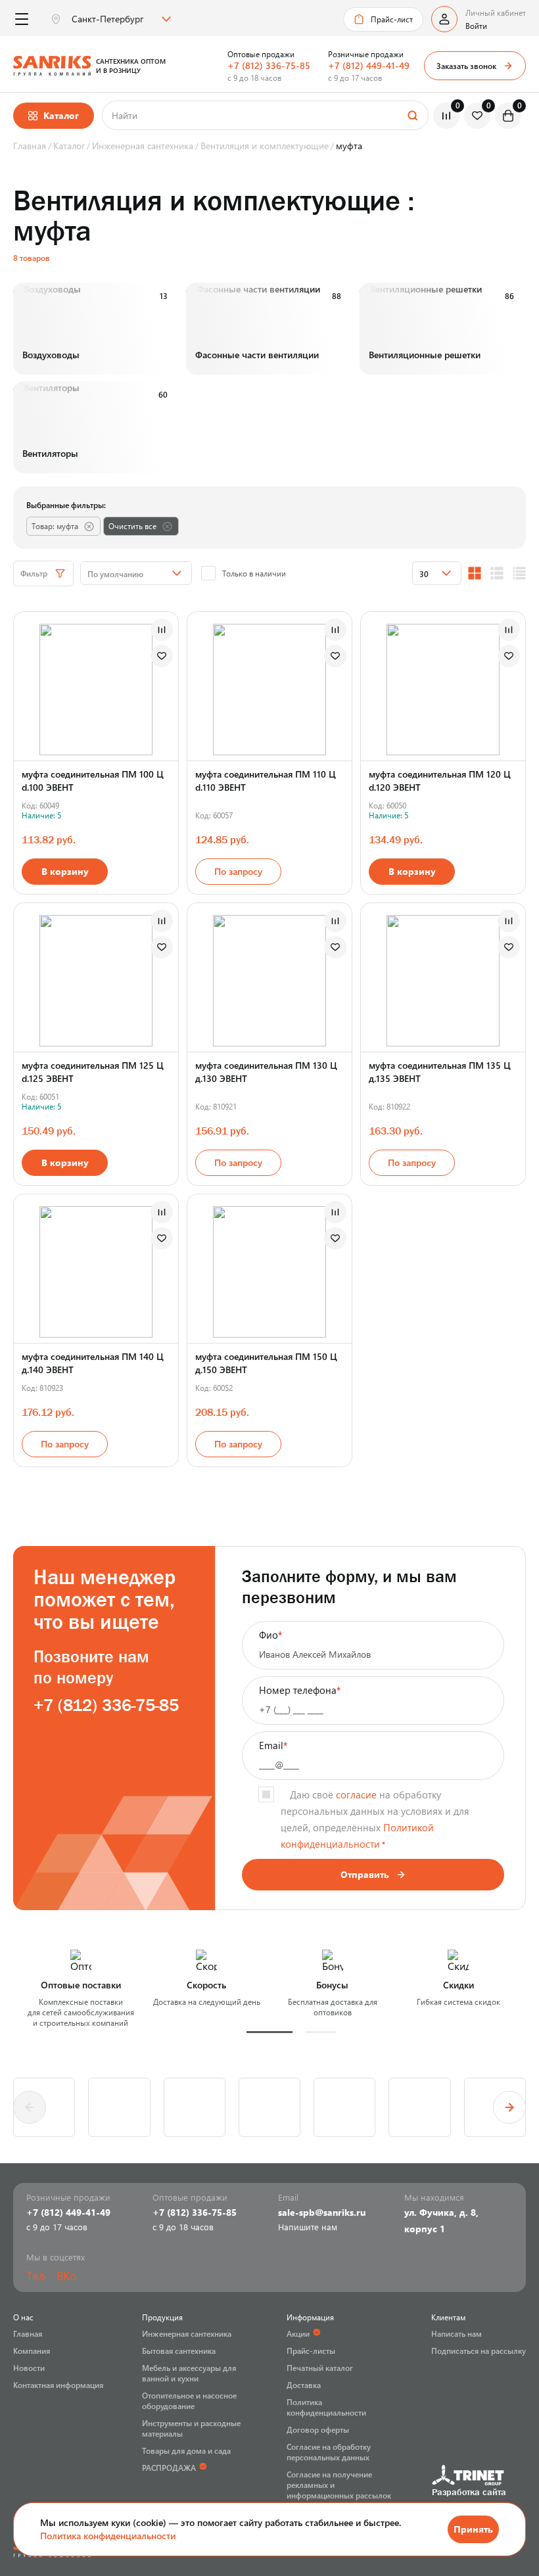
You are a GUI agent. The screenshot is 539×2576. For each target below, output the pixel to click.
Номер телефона (300, 1690)
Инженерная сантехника (187, 2333)
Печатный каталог (320, 2368)
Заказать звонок (466, 66)
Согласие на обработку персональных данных (329, 2452)
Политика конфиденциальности (108, 2536)
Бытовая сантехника (179, 2351)
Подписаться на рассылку (479, 2351)
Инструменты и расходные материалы (191, 2428)
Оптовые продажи (261, 54)
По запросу (238, 871)
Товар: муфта (55, 526)
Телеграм (36, 2276)
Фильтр (34, 573)
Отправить (365, 1874)
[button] (269, 2032)
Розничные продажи (366, 54)
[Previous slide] (30, 2107)
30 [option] (424, 574)
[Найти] (412, 115)
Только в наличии (254, 573)
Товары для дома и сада (186, 2450)
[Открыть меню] (21, 19)
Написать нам (457, 2333)
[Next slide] (509, 2107)
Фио (270, 1635)
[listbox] (120, 19)
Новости (29, 2368)
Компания (32, 2351)
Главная (28, 2333)
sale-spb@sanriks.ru (322, 2212)
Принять (473, 2529)
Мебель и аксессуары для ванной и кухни (189, 2373)
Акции (298, 2333)
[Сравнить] (162, 630)
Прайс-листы (311, 2351)
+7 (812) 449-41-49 (369, 65)
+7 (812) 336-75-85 (269, 65)
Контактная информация (58, 2385)
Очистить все (132, 526)
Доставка (304, 2385)
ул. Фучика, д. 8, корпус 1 (441, 2220)
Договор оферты (318, 2429)
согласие (356, 1794)
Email (273, 1745)
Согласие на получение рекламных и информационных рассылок (339, 2485)
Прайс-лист (392, 19)
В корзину (65, 871)
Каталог (61, 115)
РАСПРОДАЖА (169, 2468)
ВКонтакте (66, 2276)
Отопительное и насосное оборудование (189, 2400)
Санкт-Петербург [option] (107, 19)
